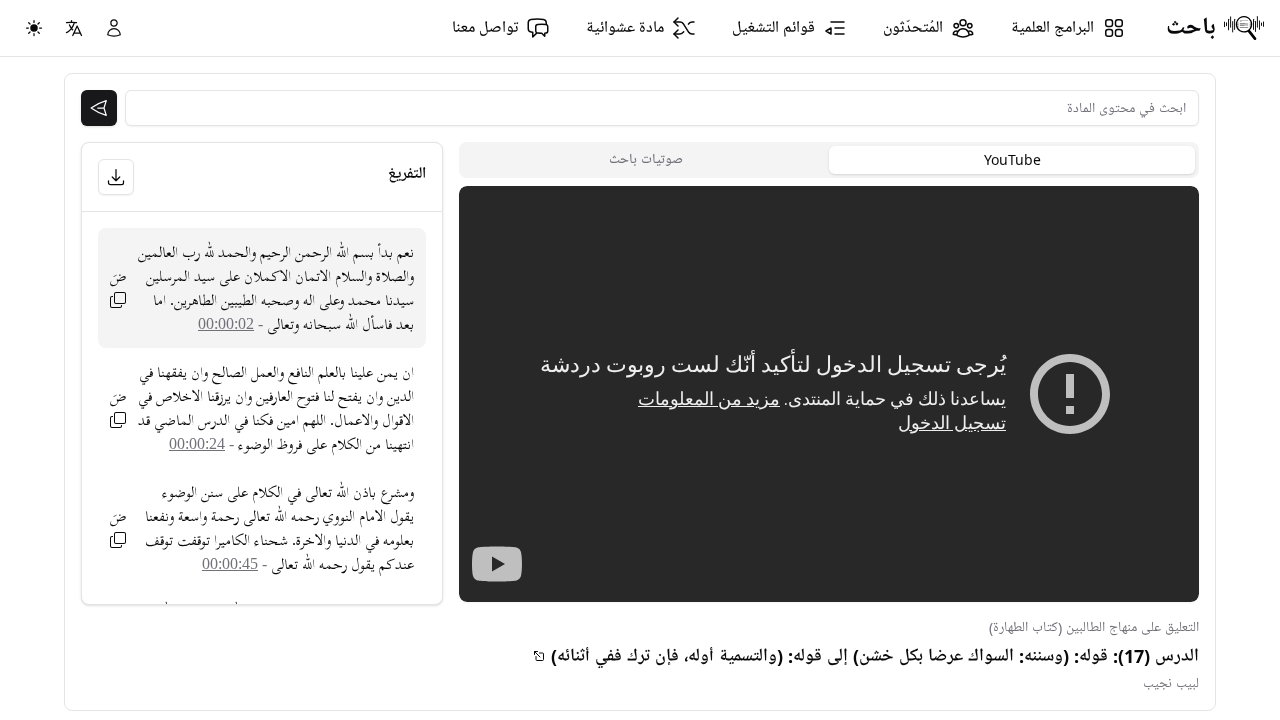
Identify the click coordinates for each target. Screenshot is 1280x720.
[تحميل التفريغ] (116, 177)
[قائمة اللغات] (74, 28)
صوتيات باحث (646, 159)
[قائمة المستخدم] (114, 28)
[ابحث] (99, 108)
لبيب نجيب (1171, 683)
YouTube (1012, 159)
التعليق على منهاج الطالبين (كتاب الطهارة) (1094, 627)
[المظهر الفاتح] (34, 28)
